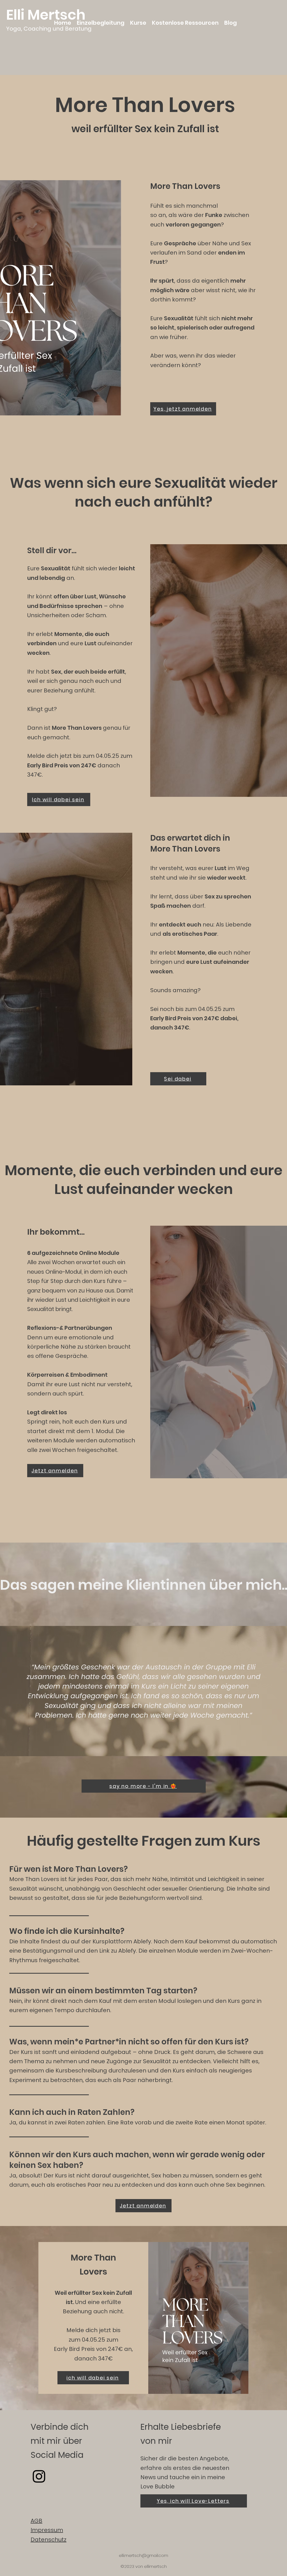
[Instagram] (39, 2476)
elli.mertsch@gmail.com (143, 2555)
